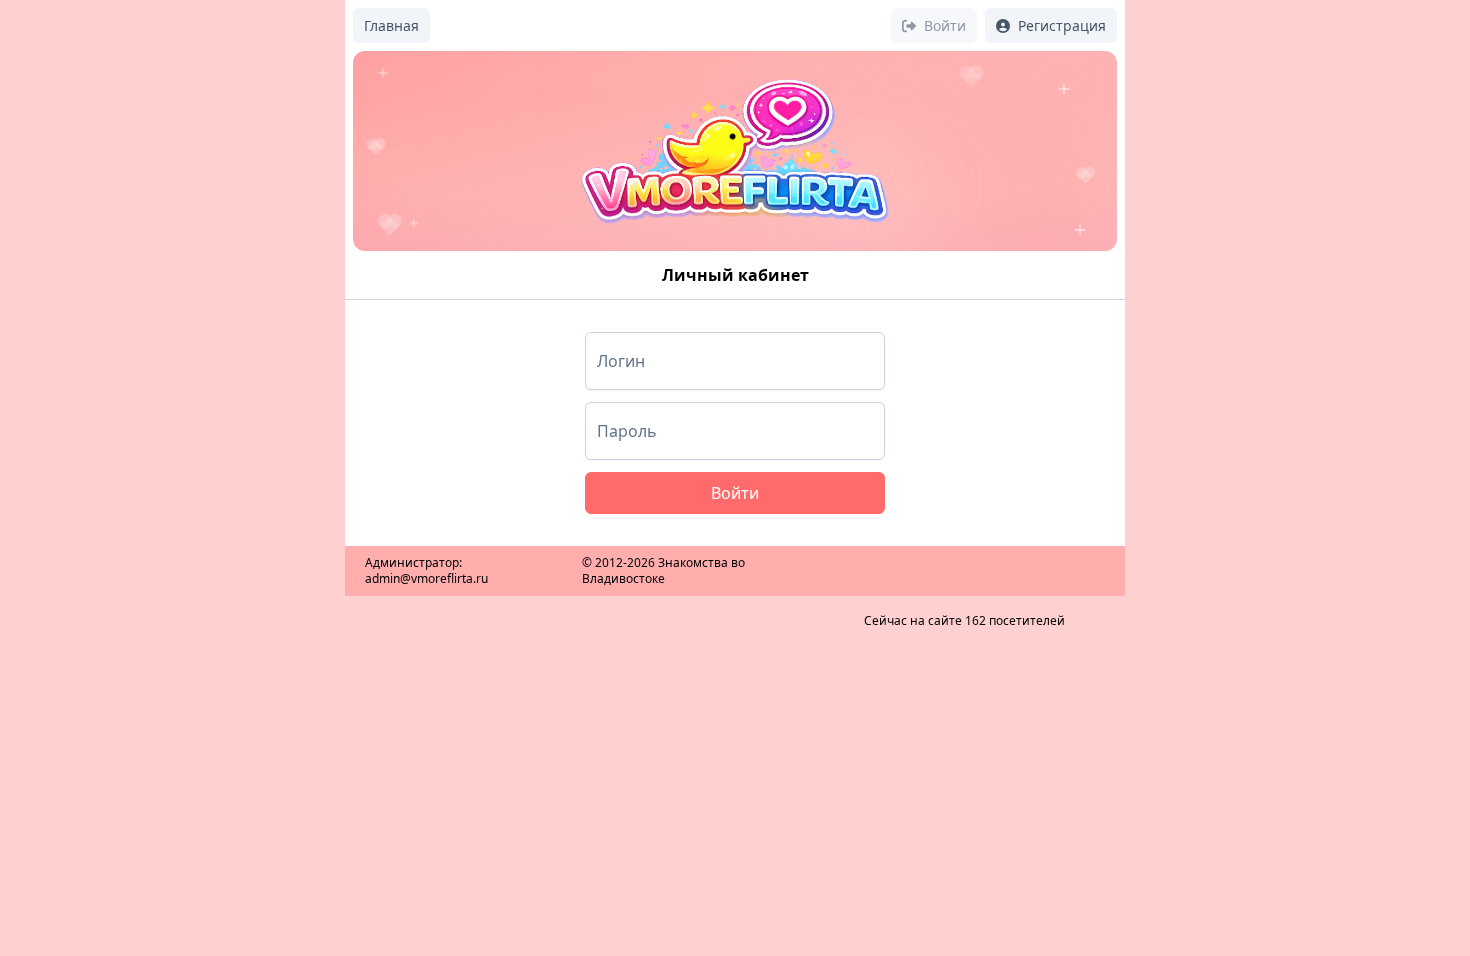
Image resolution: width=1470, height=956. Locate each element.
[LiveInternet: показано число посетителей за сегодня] (964, 557)
